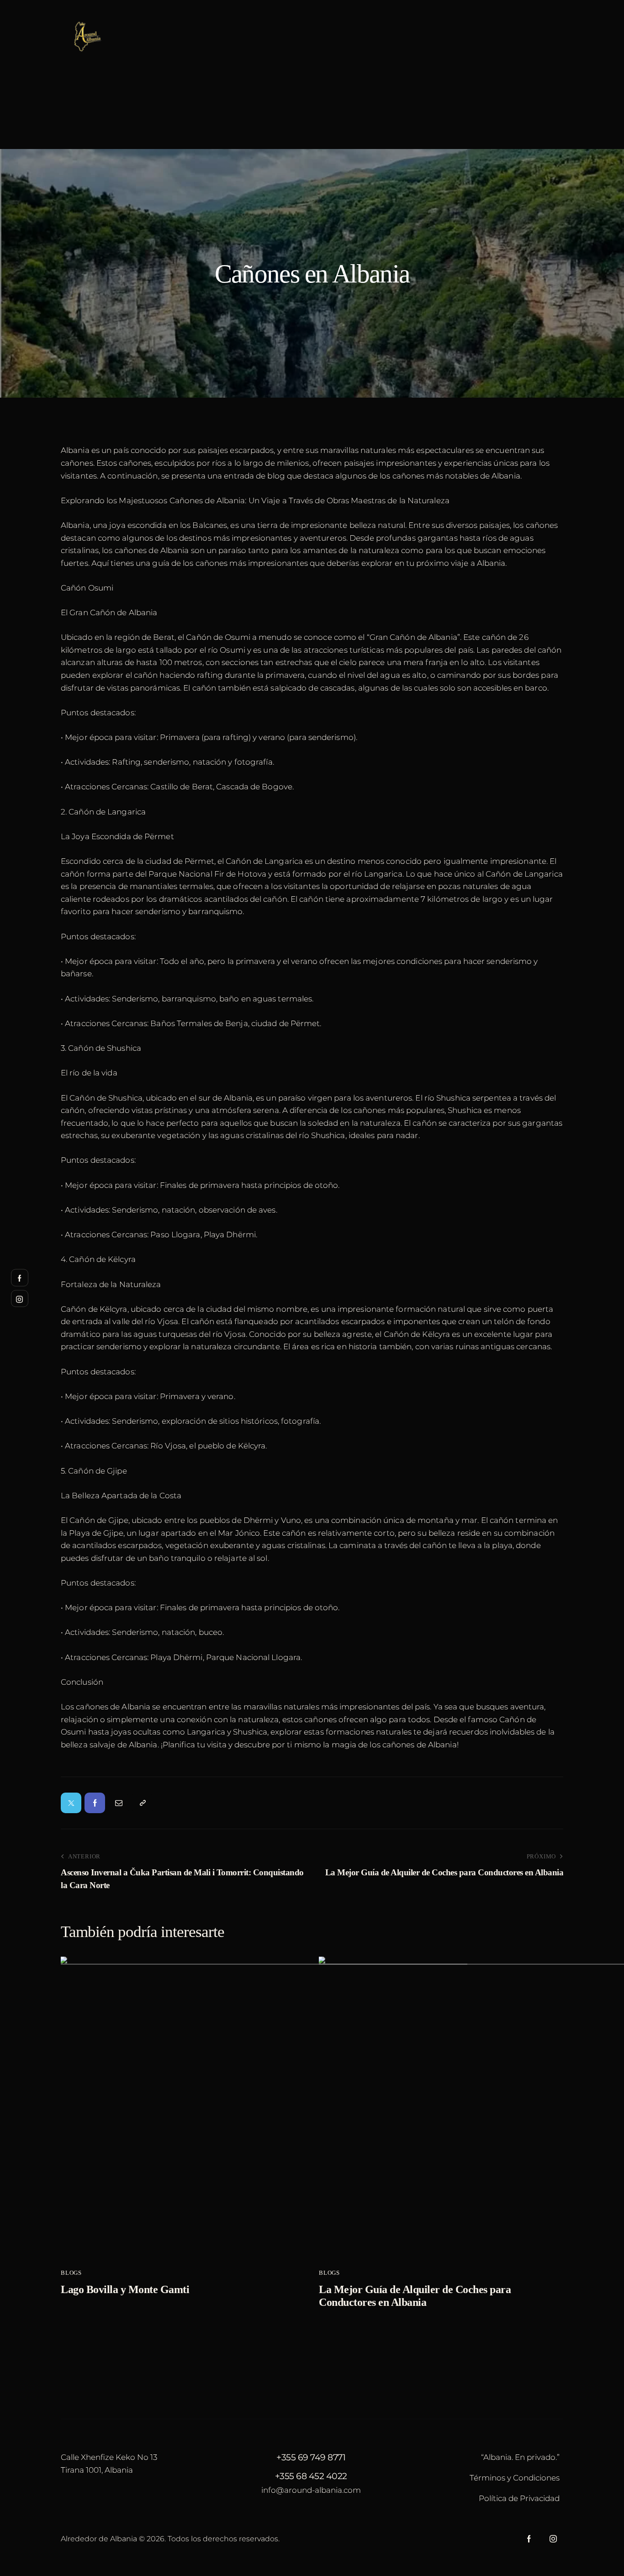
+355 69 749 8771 (311, 2457)
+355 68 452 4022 (311, 2476)
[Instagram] (553, 2539)
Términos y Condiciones (515, 2478)
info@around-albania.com (311, 2490)
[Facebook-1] (95, 1803)
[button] (142, 1803)
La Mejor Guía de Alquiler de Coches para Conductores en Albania (415, 2296)
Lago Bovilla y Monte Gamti (125, 2289)
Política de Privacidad (519, 2498)
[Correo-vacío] (119, 1803)
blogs (71, 2273)
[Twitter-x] (71, 1803)
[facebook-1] (529, 2539)
